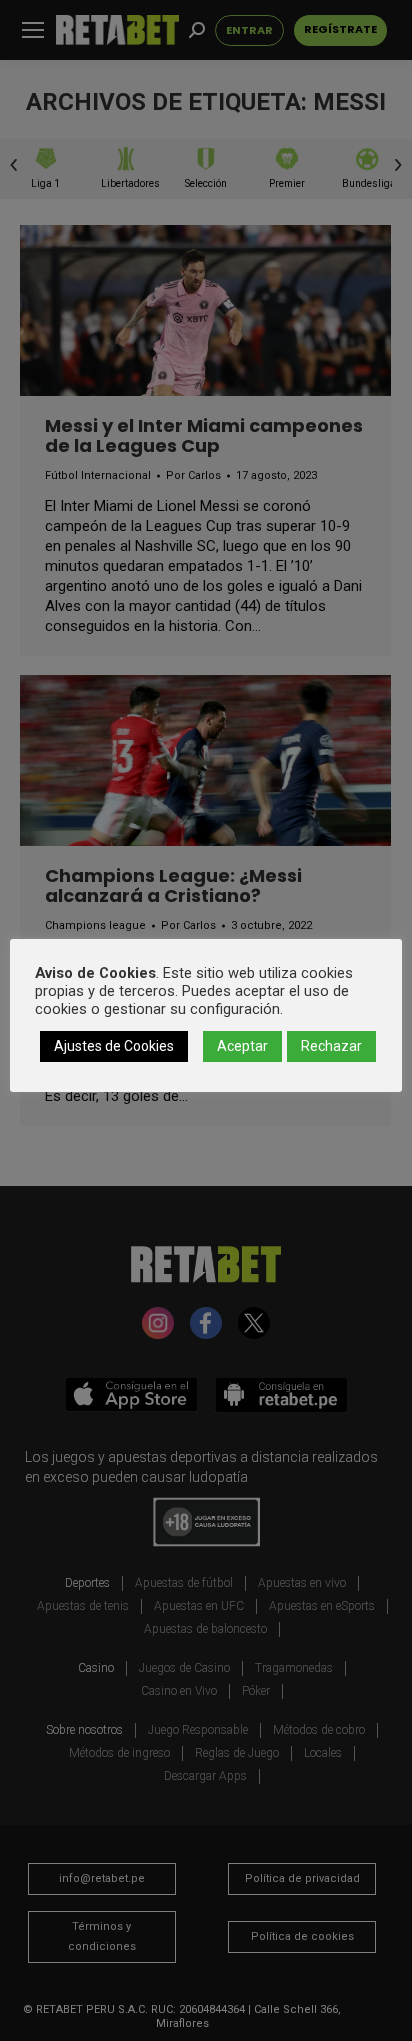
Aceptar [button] (242, 1046)
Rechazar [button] (331, 1046)
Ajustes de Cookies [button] (114, 1046)
